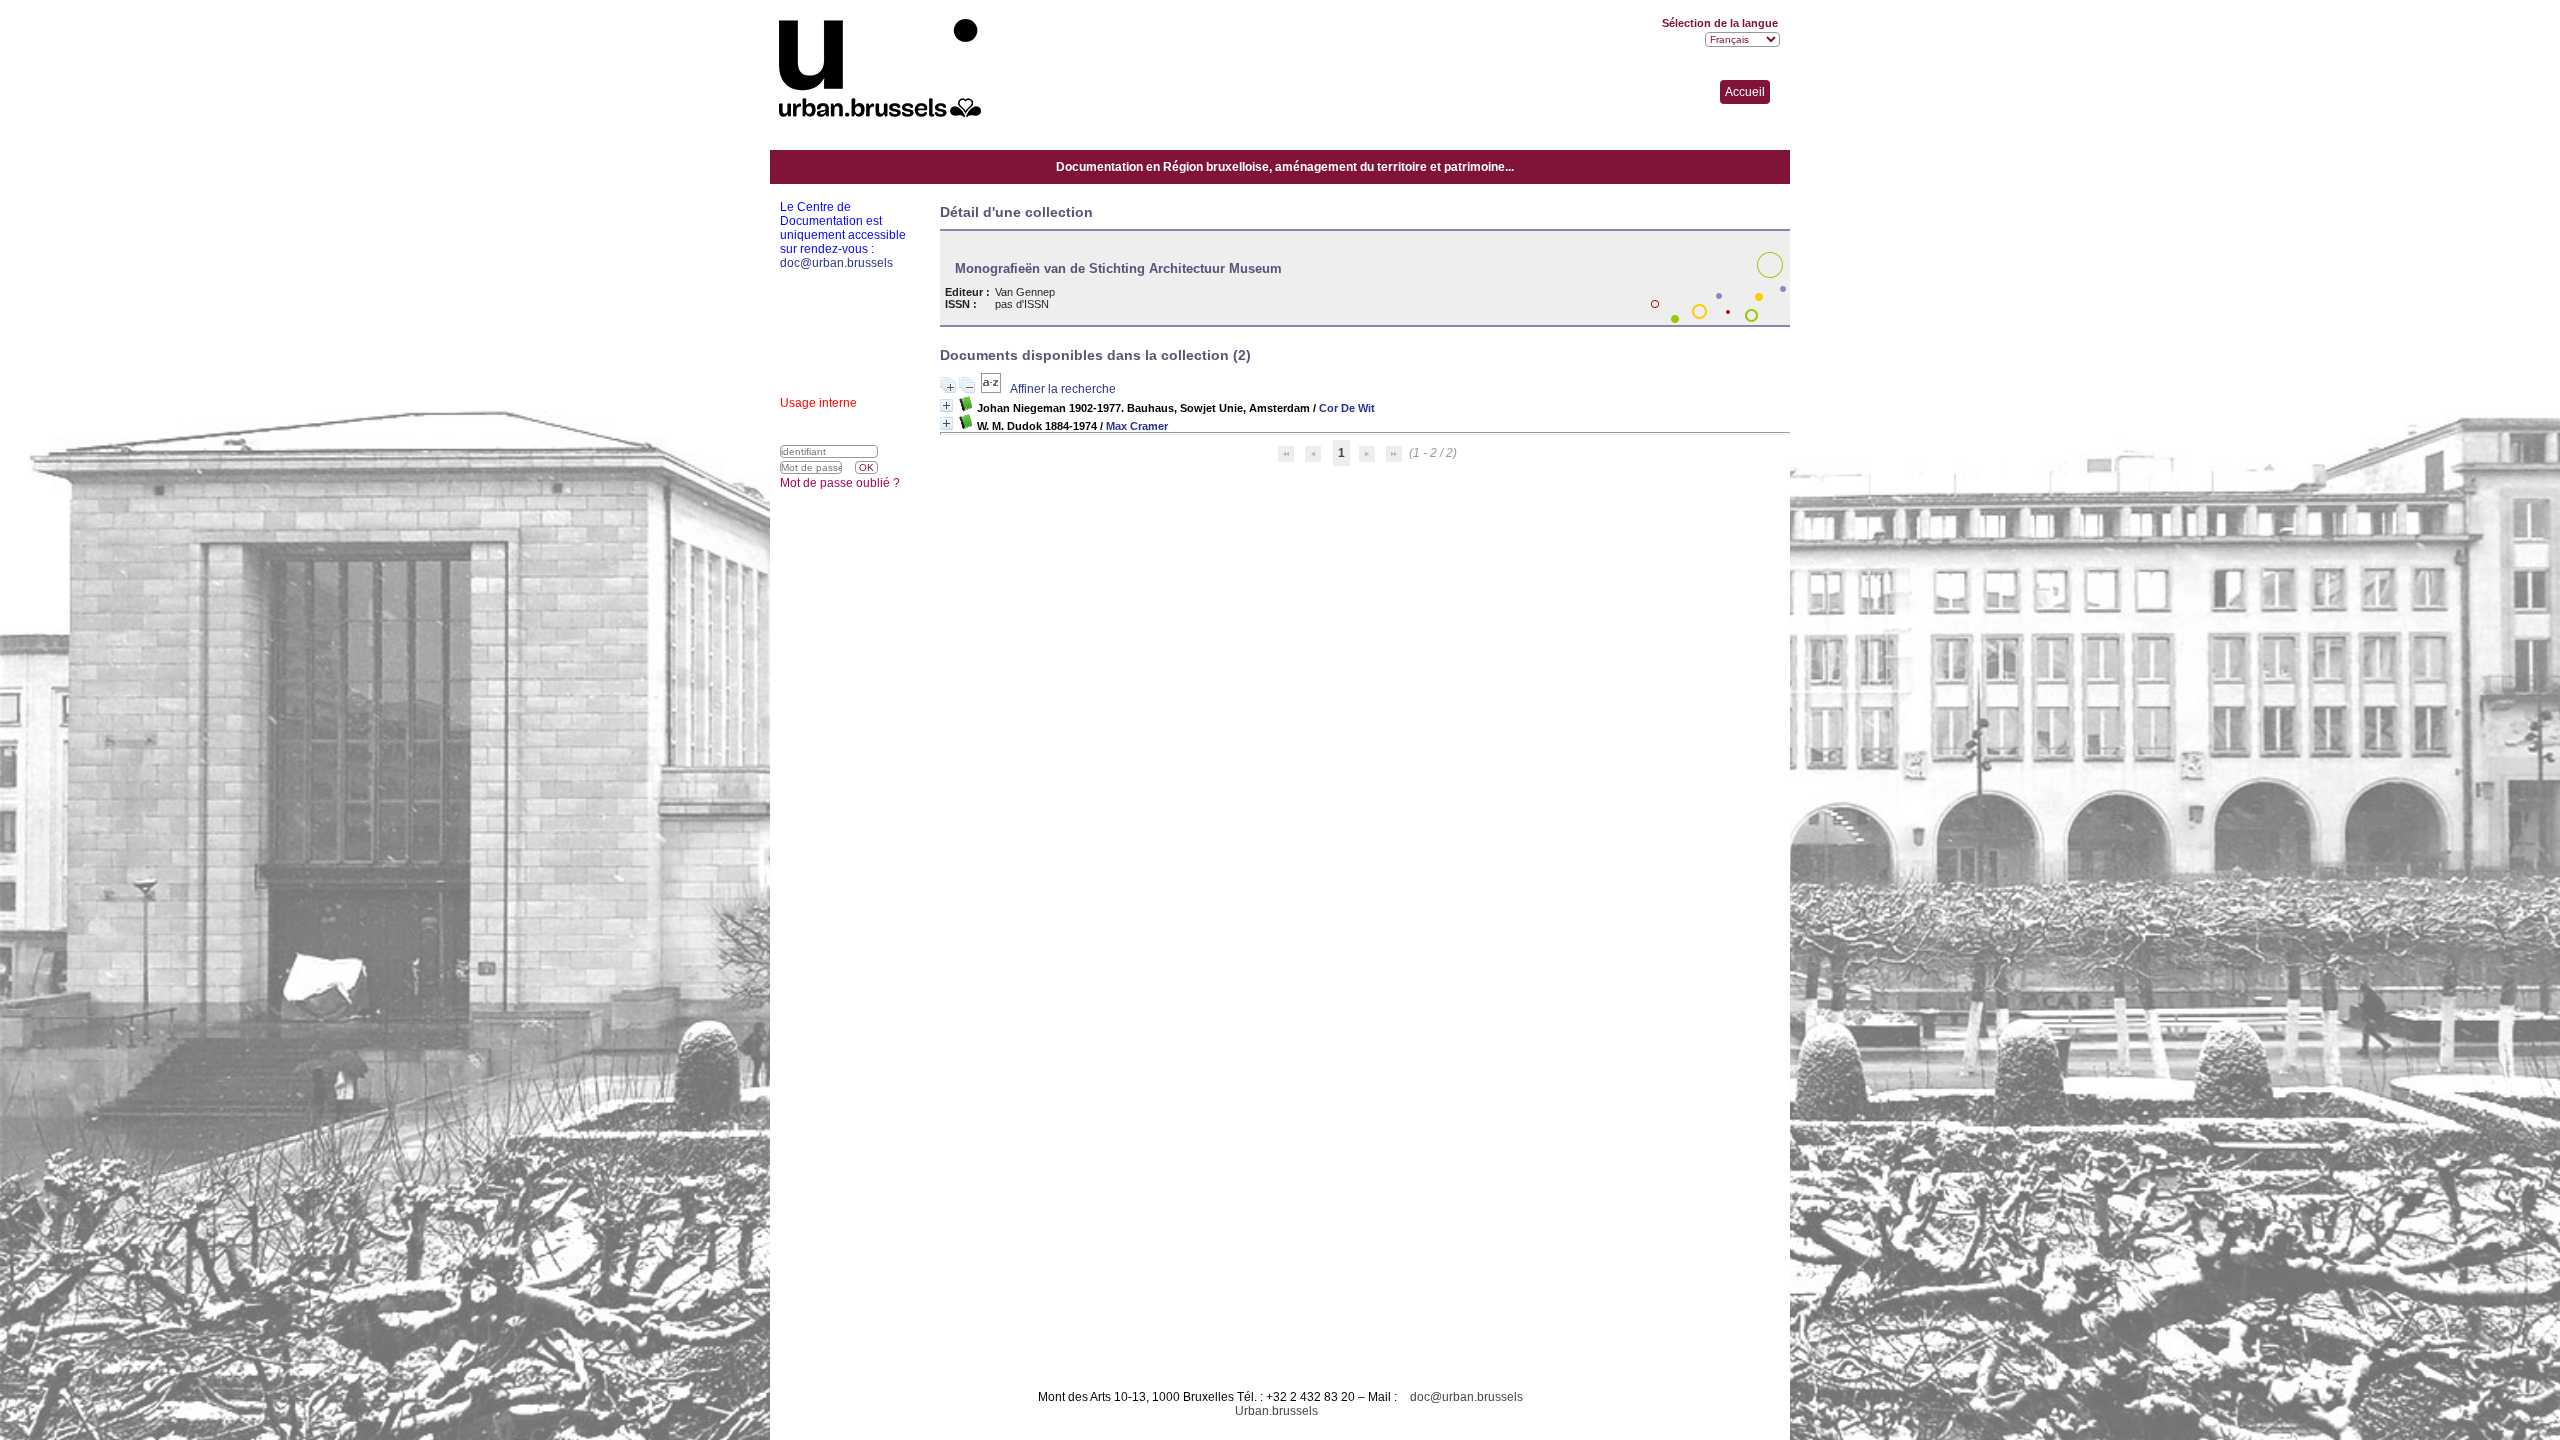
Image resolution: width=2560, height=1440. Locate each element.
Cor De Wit (1347, 408)
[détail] (946, 405)
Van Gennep (1025, 292)
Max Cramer (1137, 426)
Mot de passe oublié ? (840, 483)
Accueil (1745, 92)
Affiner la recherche (1063, 389)
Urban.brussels (1276, 1411)
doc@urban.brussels (1466, 1397)
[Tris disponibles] (992, 389)
